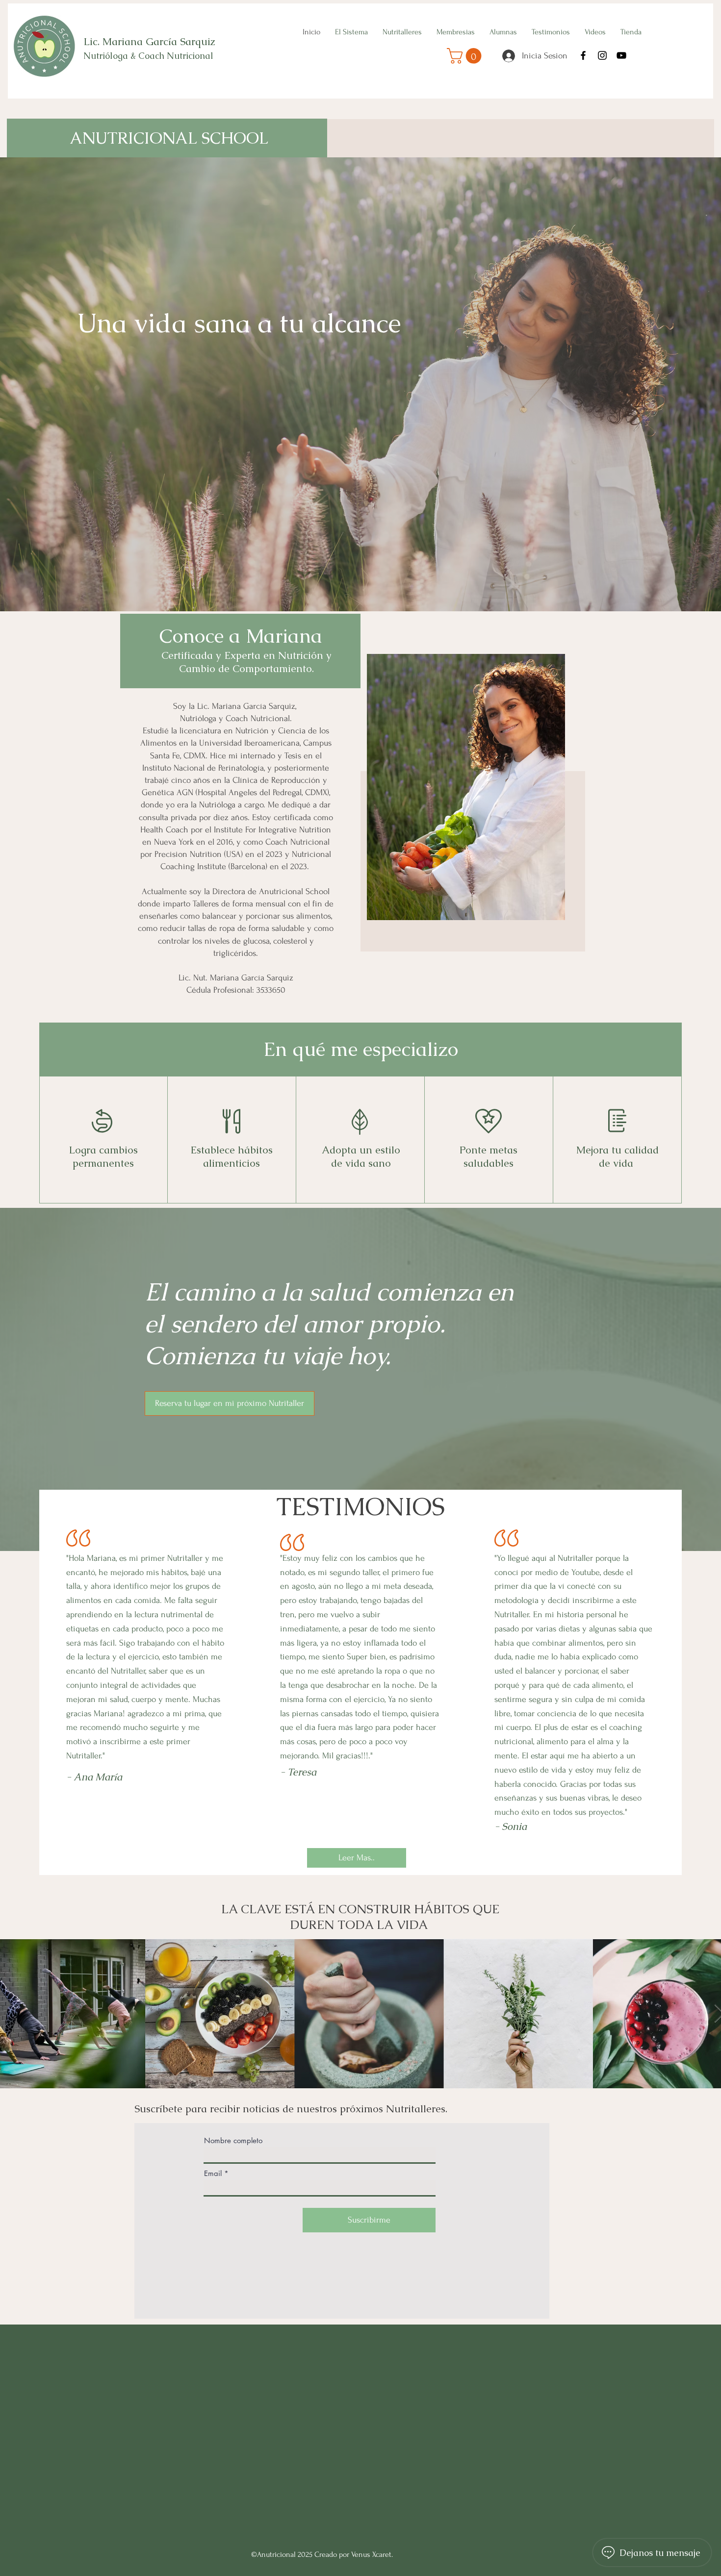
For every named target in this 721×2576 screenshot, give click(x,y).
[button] (466, 56)
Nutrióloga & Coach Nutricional (150, 56)
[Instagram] (602, 55)
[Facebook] (583, 55)
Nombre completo (233, 2140)
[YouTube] (621, 55)
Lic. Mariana (115, 41)
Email (213, 2173)
